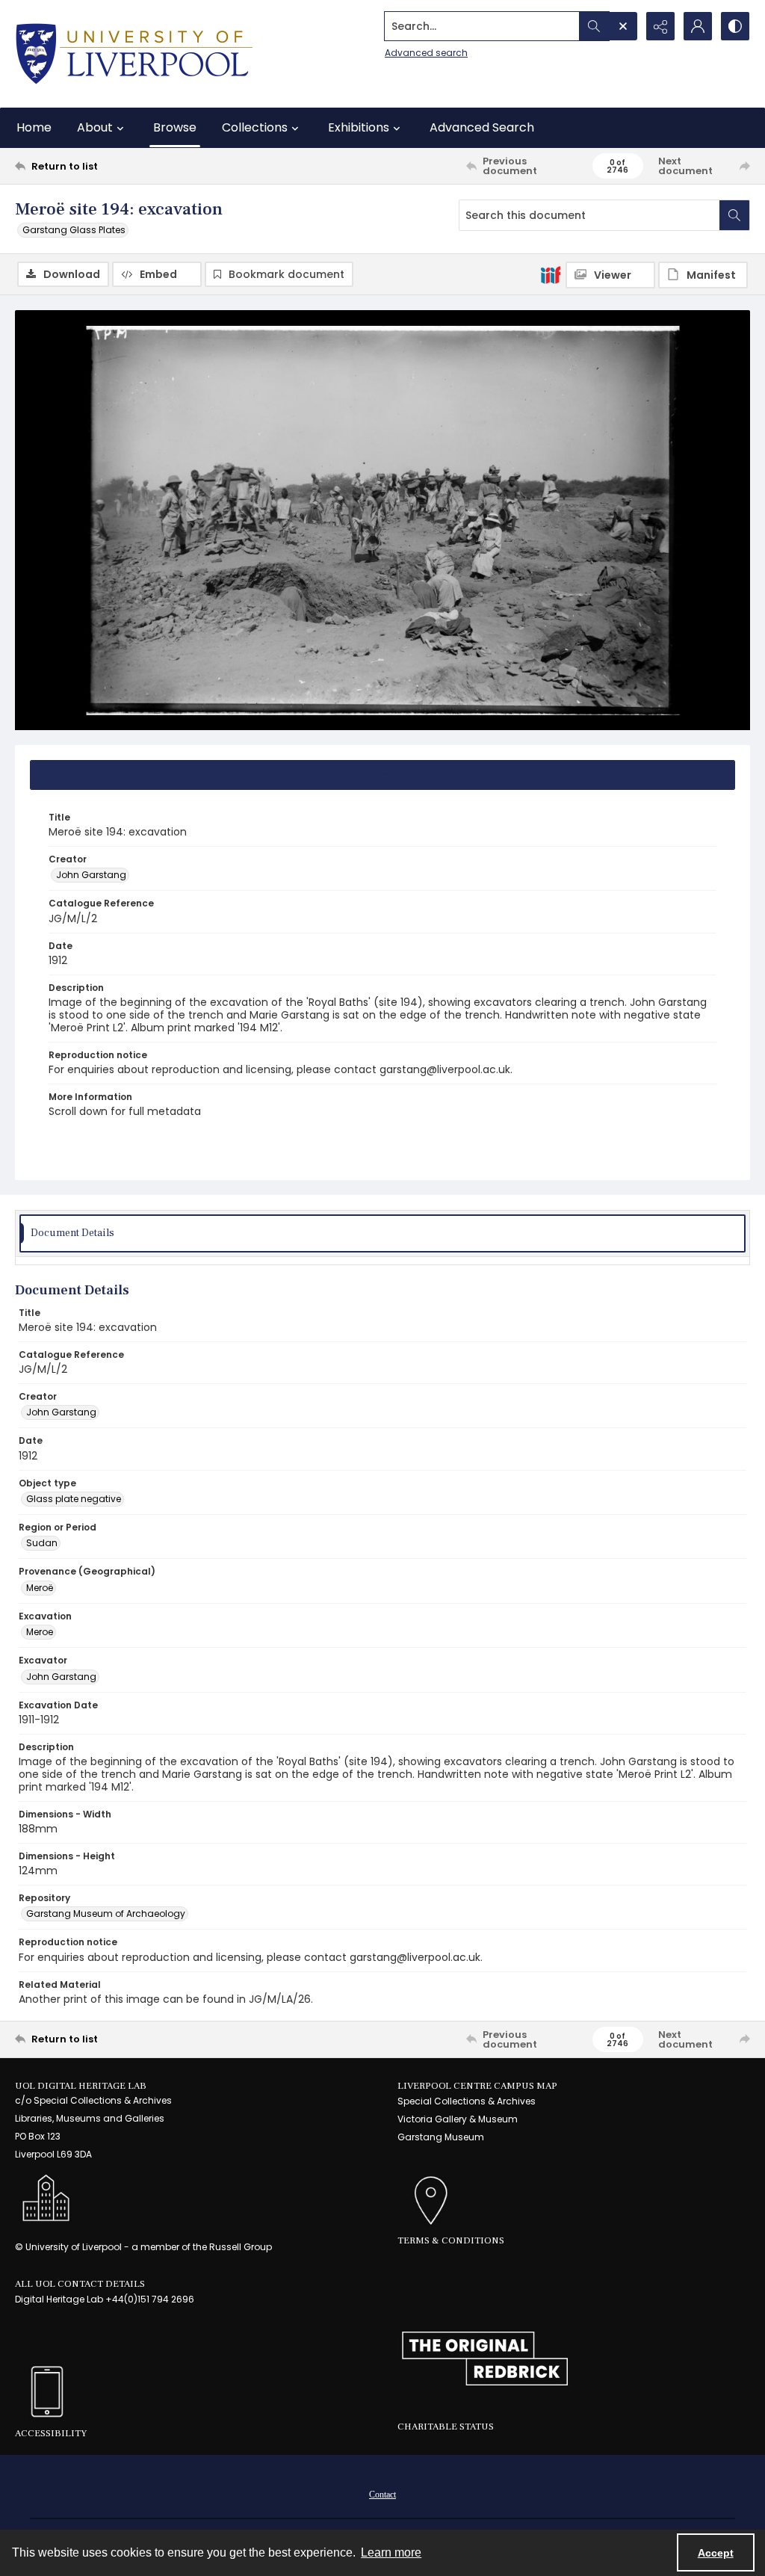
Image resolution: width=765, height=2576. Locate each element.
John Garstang (91, 875)
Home (34, 127)
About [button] (95, 127)
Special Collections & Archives (467, 2101)
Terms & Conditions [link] (451, 2240)
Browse (175, 127)
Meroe (40, 1632)
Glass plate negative (74, 1499)
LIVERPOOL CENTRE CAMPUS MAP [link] (477, 2086)
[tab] (382, 775)
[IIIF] (551, 274)
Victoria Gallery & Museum (458, 2119)
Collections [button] (255, 127)
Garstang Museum (441, 2137)
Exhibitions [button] (359, 127)
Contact (382, 2495)
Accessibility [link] (51, 2433)
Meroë (40, 1588)
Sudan (42, 1543)
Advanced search (426, 53)
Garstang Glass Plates (74, 230)
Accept (716, 2553)
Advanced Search (482, 127)
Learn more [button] (391, 2552)
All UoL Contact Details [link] (80, 2284)
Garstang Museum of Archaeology (106, 1914)
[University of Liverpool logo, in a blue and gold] (134, 54)
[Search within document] (734, 215)
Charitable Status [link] (446, 2427)
